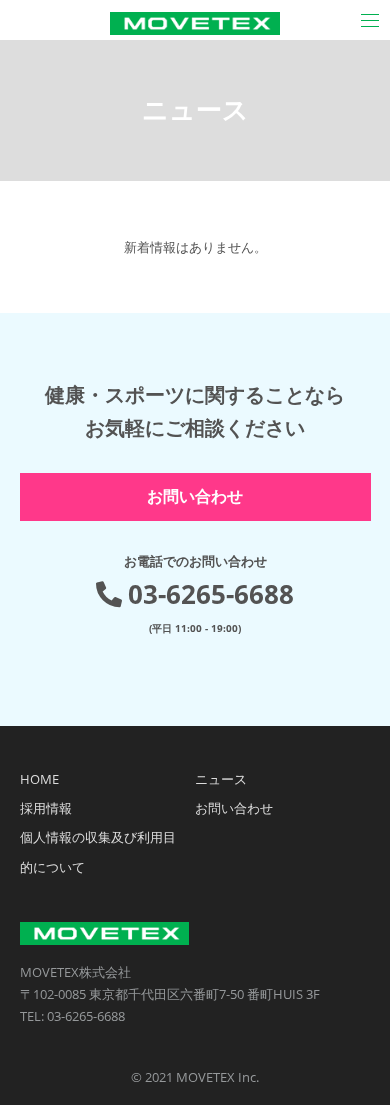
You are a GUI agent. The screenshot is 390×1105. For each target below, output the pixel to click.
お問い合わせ (195, 496)
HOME (39, 779)
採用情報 (46, 808)
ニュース (221, 779)
